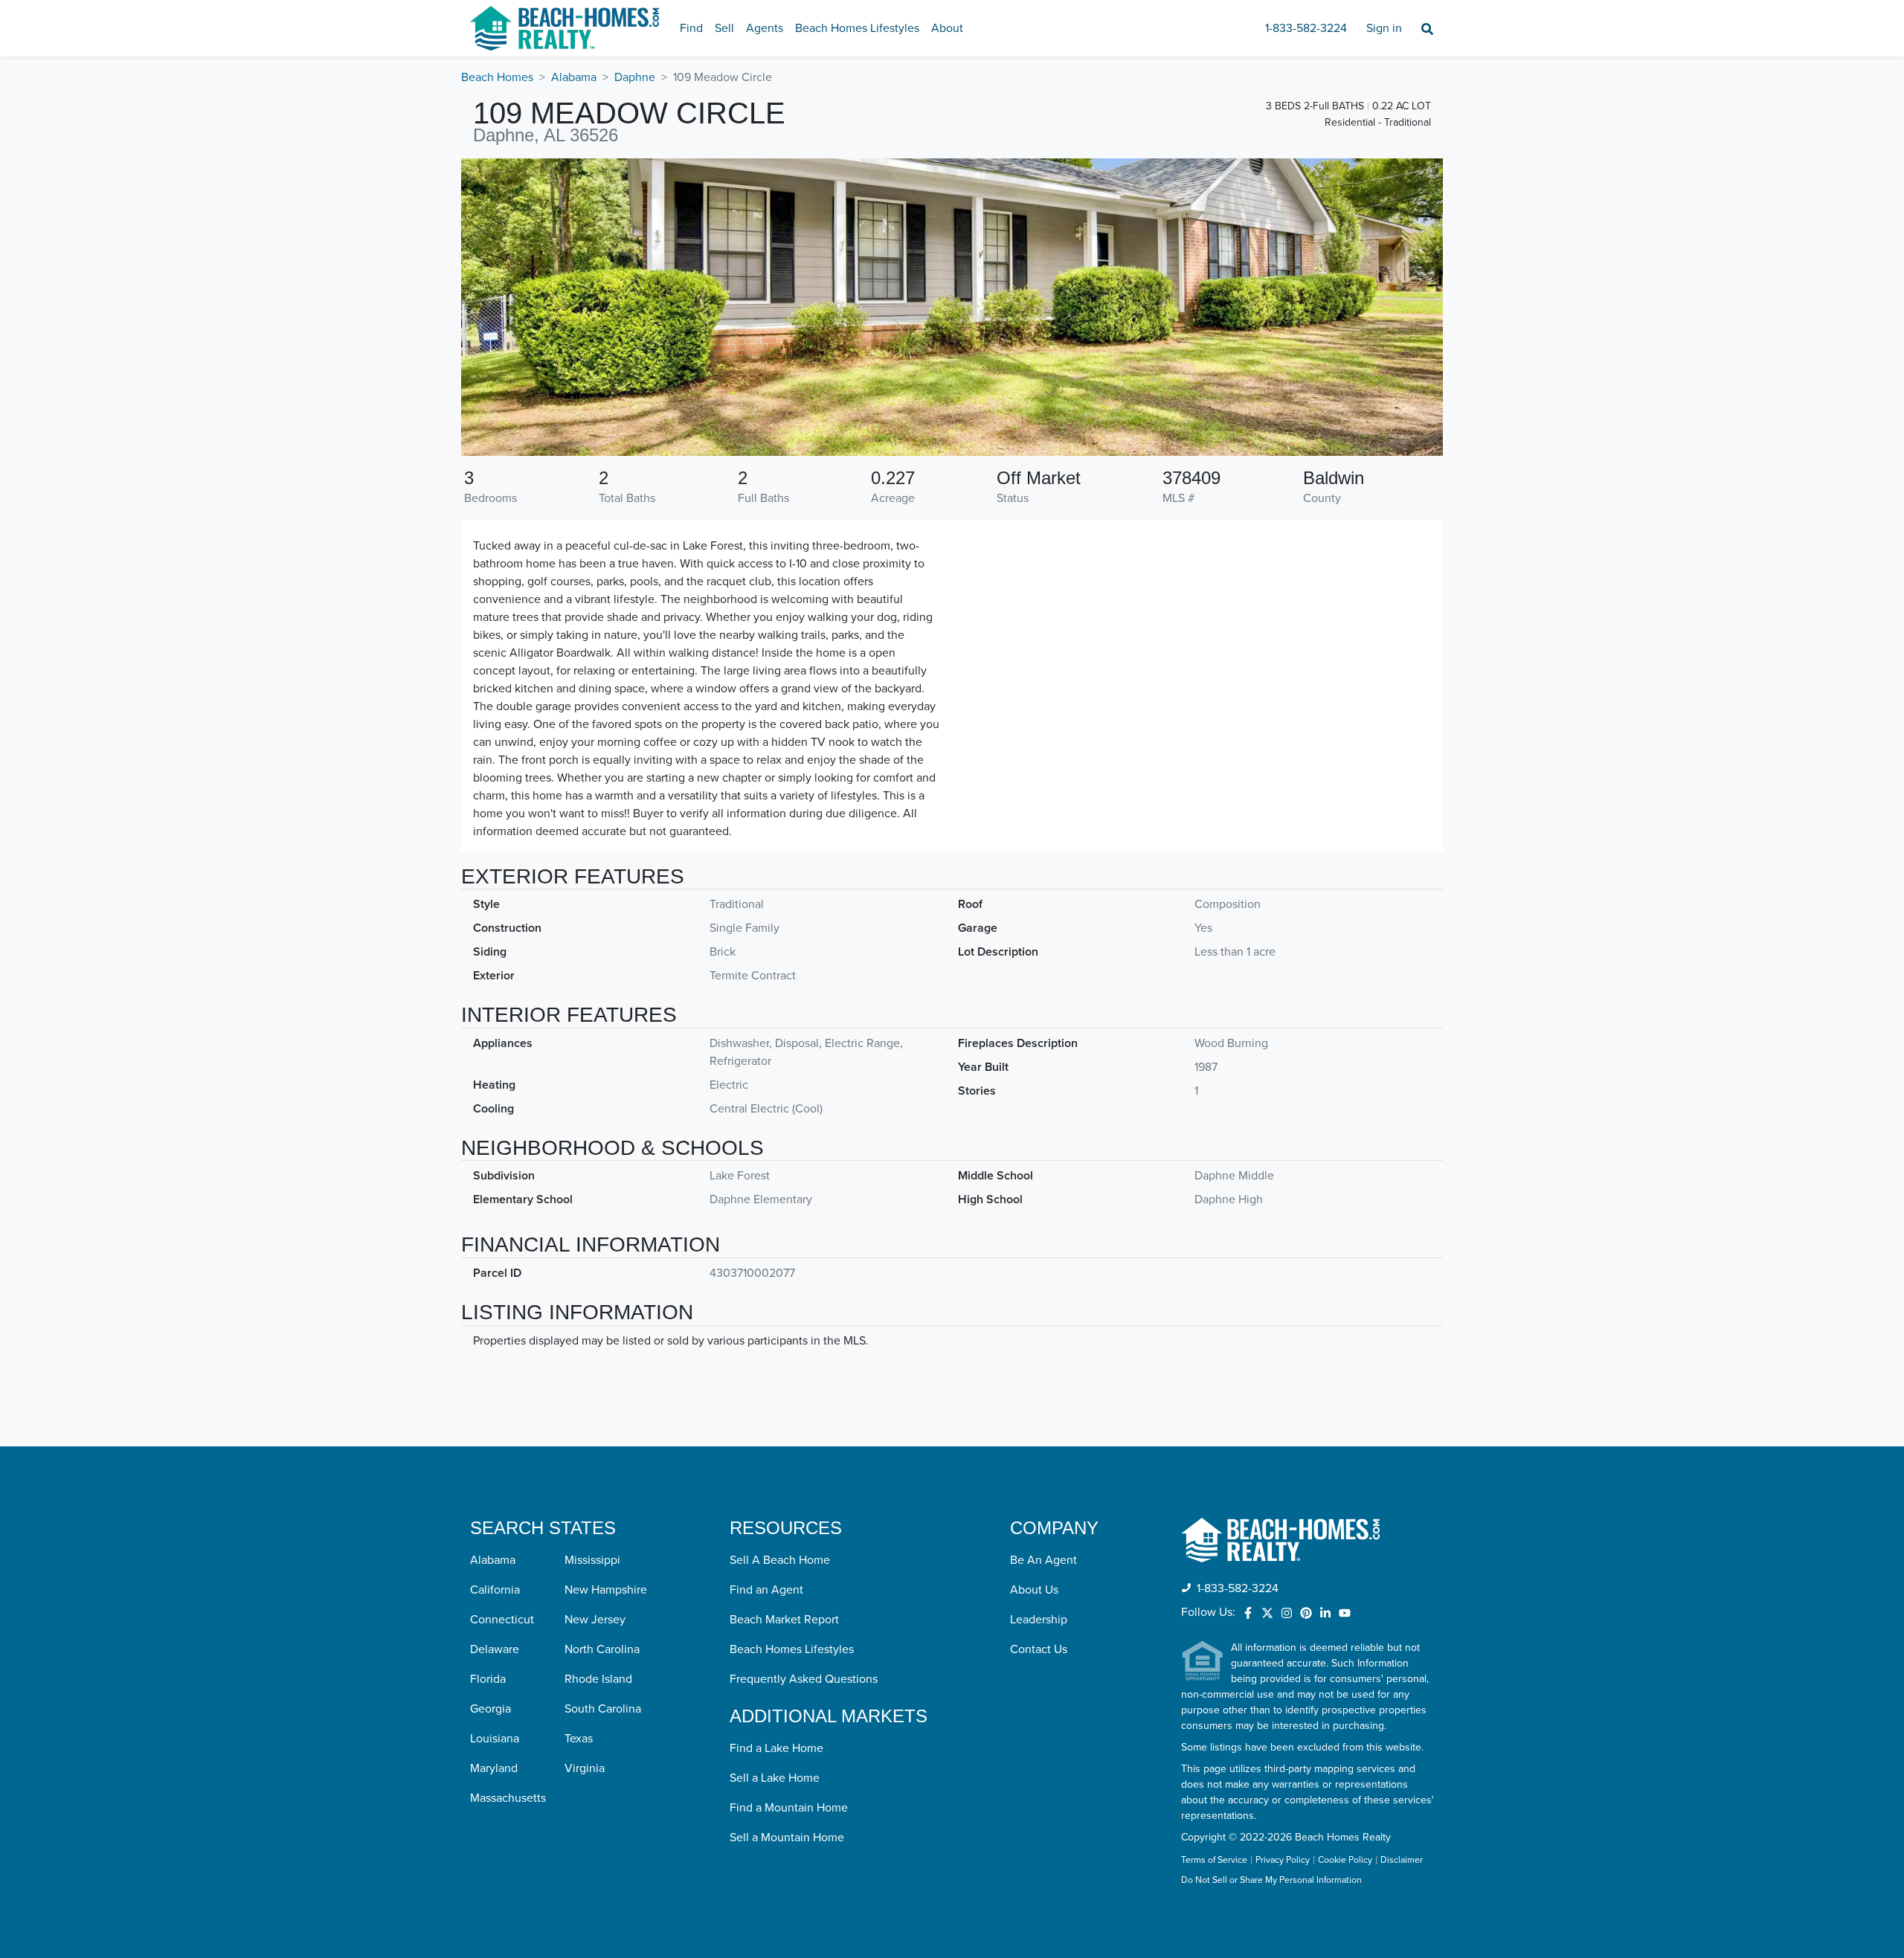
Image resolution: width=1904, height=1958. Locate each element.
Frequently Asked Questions (804, 1679)
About (947, 28)
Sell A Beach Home (780, 1560)
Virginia (585, 1768)
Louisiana (495, 1739)
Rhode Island (598, 1679)
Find (691, 28)
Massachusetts (508, 1798)
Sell (724, 28)
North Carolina (602, 1649)
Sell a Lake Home (775, 1778)
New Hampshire (606, 1590)
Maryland (494, 1768)
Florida (488, 1679)
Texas (579, 1739)
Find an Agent (766, 1590)
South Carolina (603, 1709)
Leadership (1039, 1620)
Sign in (1384, 28)
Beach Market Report (784, 1620)
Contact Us (1039, 1649)
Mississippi (592, 1560)
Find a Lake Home (776, 1748)
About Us (1034, 1590)
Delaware (495, 1649)
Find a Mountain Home (789, 1808)
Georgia (491, 1709)
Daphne (635, 77)
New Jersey (595, 1620)
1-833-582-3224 (1306, 28)
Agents (765, 28)
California (495, 1590)
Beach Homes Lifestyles (857, 28)
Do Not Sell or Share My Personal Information (1271, 1881)
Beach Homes (497, 77)
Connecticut (502, 1620)
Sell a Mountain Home (787, 1838)
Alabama (574, 77)
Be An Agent (1043, 1560)
